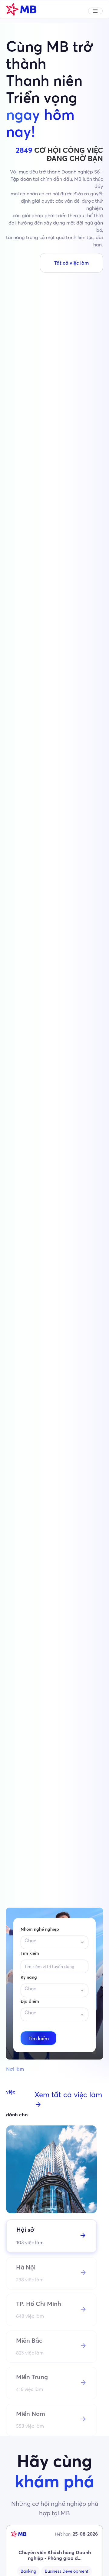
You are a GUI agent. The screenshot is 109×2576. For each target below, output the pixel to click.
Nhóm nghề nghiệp (40, 1929)
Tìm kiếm (30, 1953)
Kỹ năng (29, 1977)
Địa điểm (30, 2001)
